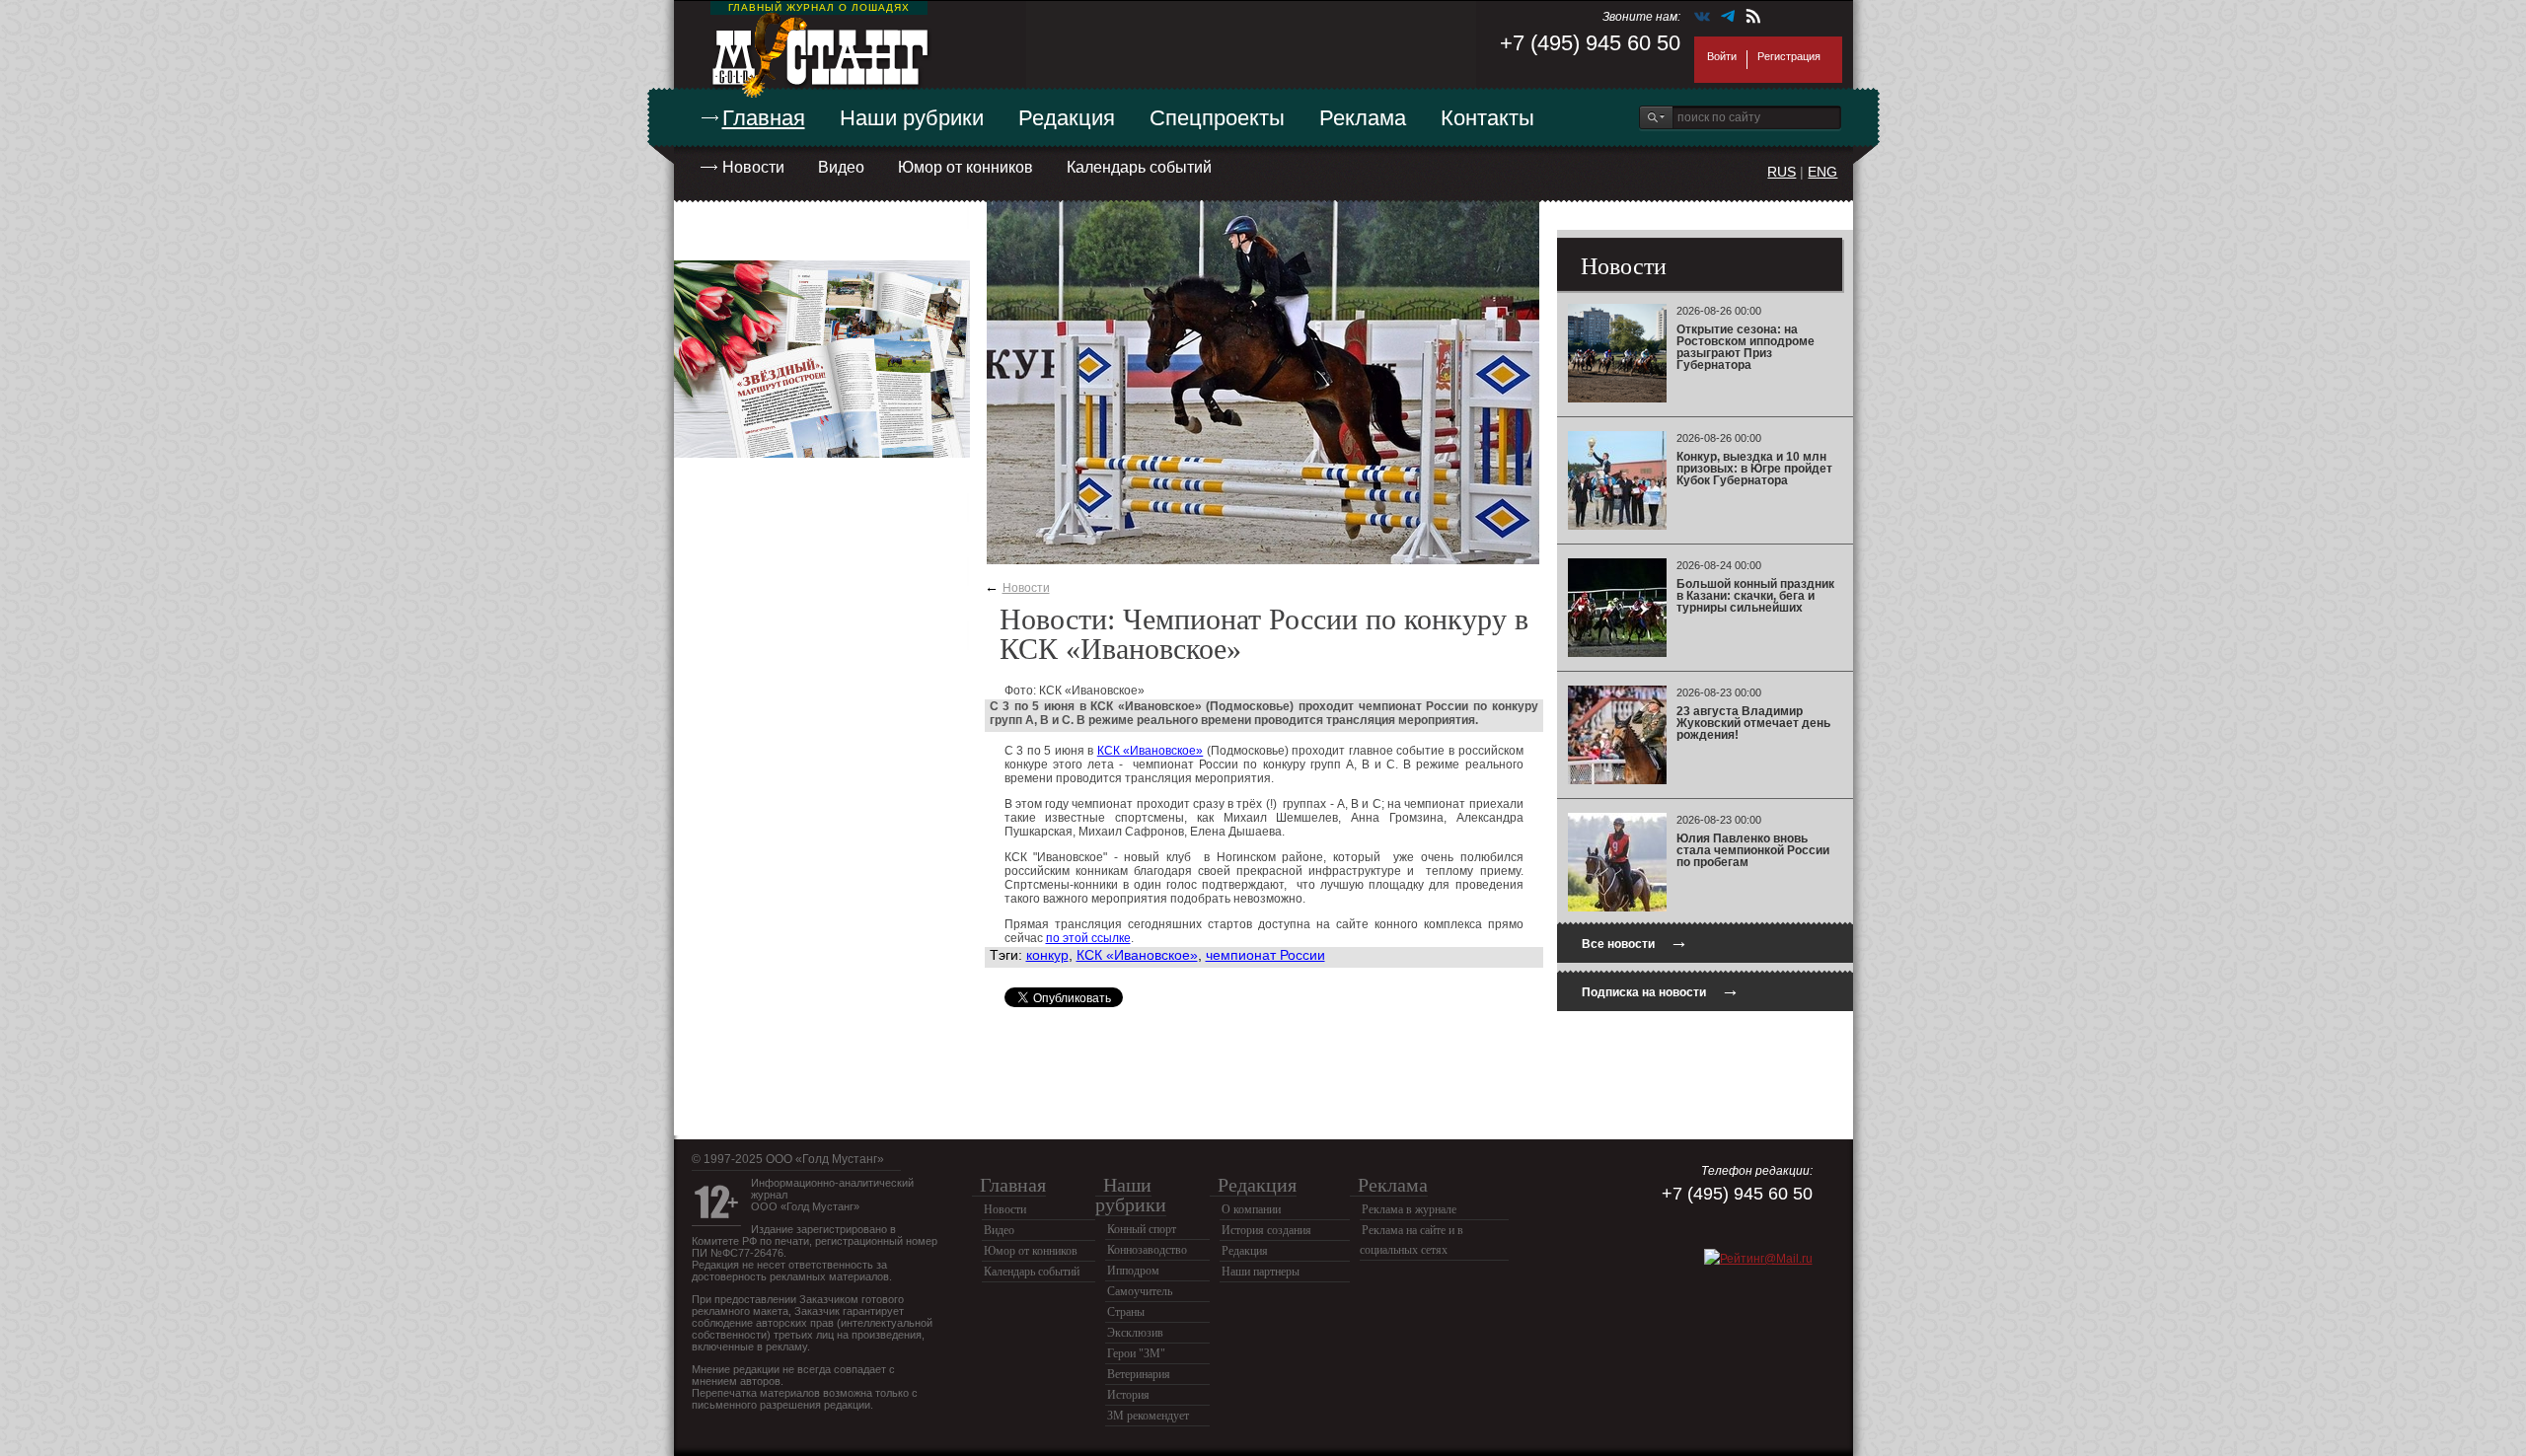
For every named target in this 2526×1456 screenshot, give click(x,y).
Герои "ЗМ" (1136, 1353)
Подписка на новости (1661, 990)
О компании (1251, 1209)
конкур (1047, 955)
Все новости (1635, 942)
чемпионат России (1265, 955)
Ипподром (1133, 1271)
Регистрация (1789, 56)
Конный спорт (1142, 1229)
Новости (753, 167)
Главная (764, 118)
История (1128, 1395)
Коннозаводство (1147, 1250)
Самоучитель (1140, 1291)
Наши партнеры (1261, 1272)
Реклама (1363, 118)
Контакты (1487, 118)
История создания (1266, 1230)
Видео (841, 167)
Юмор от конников (966, 167)
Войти (1722, 56)
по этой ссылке (1088, 938)
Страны (1126, 1312)
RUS (1782, 172)
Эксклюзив (1135, 1333)
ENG (1822, 172)
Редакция (1067, 118)
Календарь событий (1139, 167)
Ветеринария (1139, 1374)
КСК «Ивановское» (1151, 751)
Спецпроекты (1217, 118)
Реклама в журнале (1409, 1209)
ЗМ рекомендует (1148, 1416)
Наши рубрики (912, 118)
